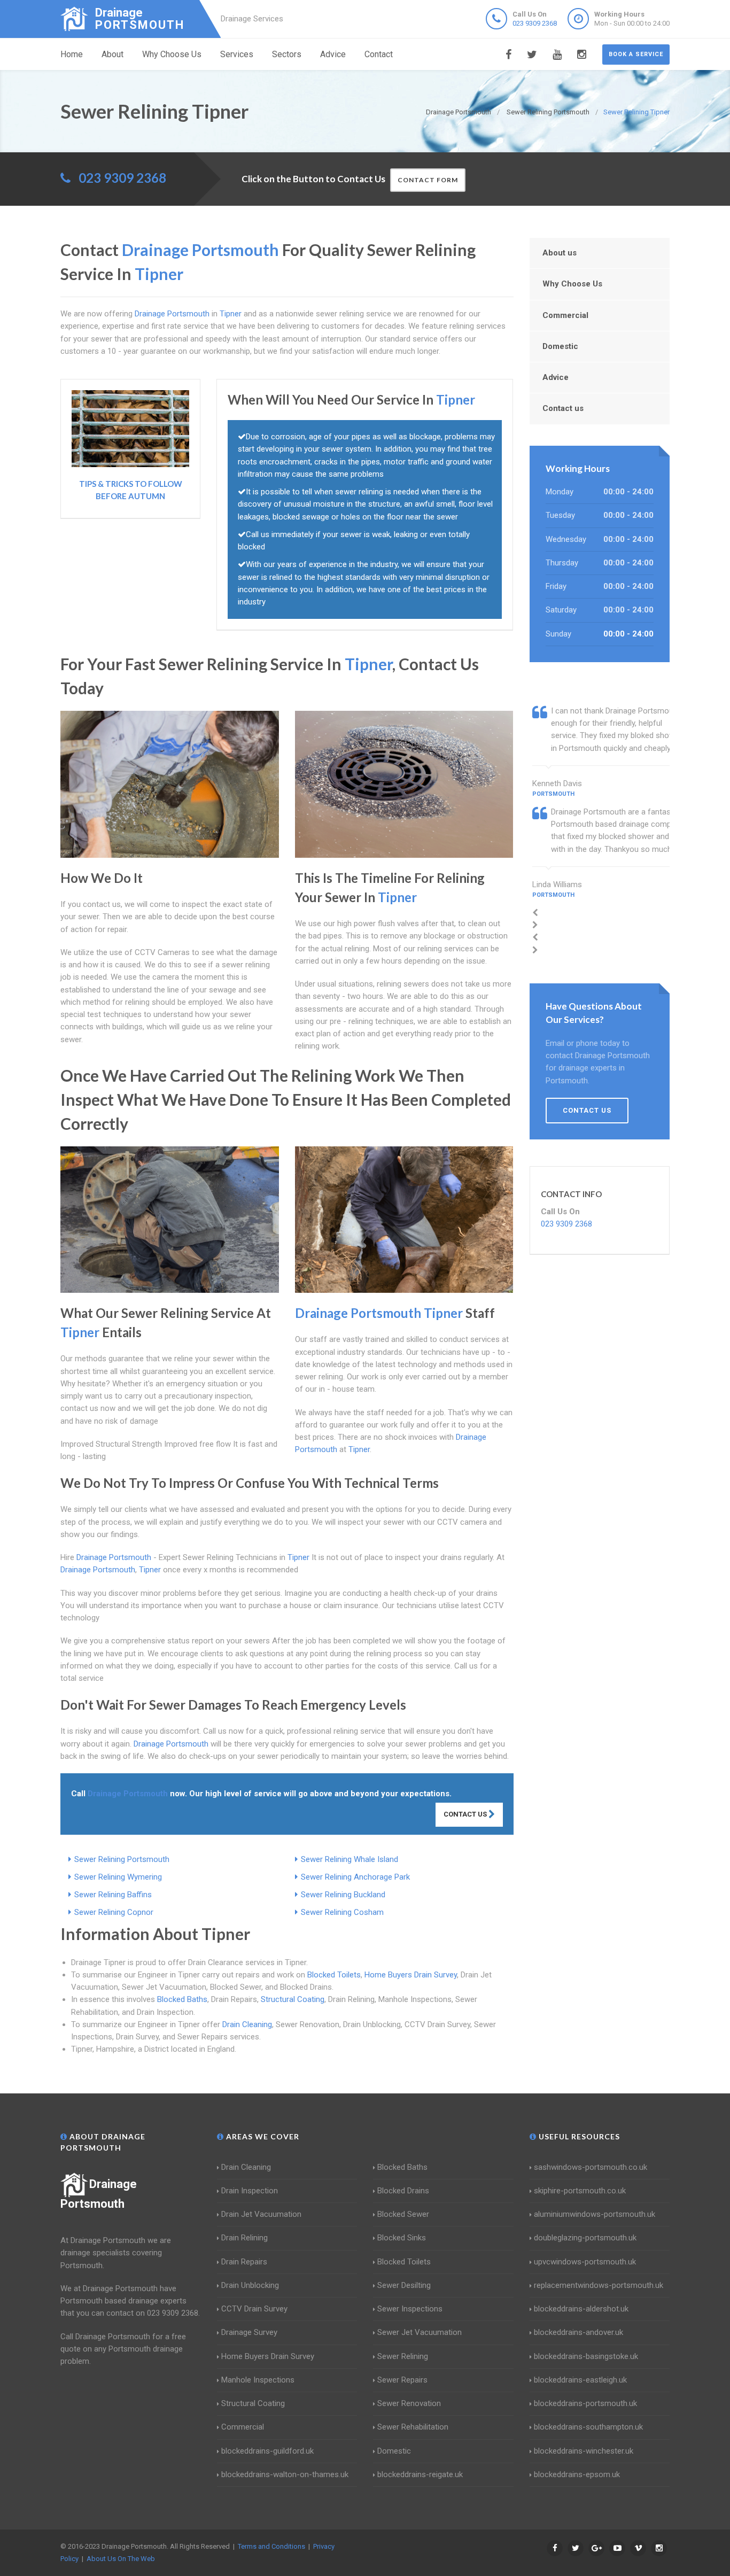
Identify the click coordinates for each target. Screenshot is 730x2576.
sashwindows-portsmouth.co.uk (591, 2167)
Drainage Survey (249, 2332)
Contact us (563, 408)
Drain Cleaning (247, 2024)
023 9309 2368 (535, 23)
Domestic (560, 346)
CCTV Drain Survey (254, 2309)
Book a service (636, 54)
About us (560, 253)
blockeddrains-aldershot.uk (581, 2309)
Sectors (287, 54)
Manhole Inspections (258, 2380)
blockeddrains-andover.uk (578, 2332)
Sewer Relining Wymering (118, 1877)
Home (72, 54)
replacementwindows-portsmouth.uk (599, 2285)
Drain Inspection (250, 2191)
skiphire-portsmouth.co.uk (580, 2191)
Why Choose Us (172, 54)
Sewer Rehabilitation (413, 2427)
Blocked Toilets (334, 1975)
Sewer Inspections (410, 2309)
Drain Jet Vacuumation (261, 2214)
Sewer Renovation (409, 2403)
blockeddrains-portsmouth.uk (585, 2403)
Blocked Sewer (403, 2214)
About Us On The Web (121, 2559)
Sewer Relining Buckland (343, 1895)
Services (237, 54)
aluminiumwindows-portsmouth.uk (595, 2214)
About (112, 54)
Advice (333, 54)
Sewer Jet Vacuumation (420, 2332)
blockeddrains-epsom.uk (577, 2474)
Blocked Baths (182, 1999)
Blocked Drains (403, 2191)
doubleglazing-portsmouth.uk (585, 2238)
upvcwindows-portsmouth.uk (585, 2262)
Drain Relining (244, 2238)
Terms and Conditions (271, 2546)
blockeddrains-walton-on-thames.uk (285, 2474)
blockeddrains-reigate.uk (420, 2474)
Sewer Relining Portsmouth (122, 1859)
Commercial (565, 315)
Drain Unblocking (250, 2285)
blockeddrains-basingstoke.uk (586, 2356)
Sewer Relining (403, 2356)
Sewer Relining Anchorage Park (355, 1877)
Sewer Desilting (404, 2285)
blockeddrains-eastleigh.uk (580, 2380)
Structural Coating (293, 1999)
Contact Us (466, 1814)
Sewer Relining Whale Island (350, 1859)
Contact (379, 54)
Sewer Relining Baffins (113, 1895)
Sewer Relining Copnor (114, 1912)
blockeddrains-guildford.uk (267, 2451)
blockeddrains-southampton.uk (588, 2427)
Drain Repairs (244, 2262)
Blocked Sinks (402, 2238)
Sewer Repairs (402, 2380)
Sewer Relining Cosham (342, 1912)
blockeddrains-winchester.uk (584, 2451)
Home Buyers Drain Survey (411, 1975)
